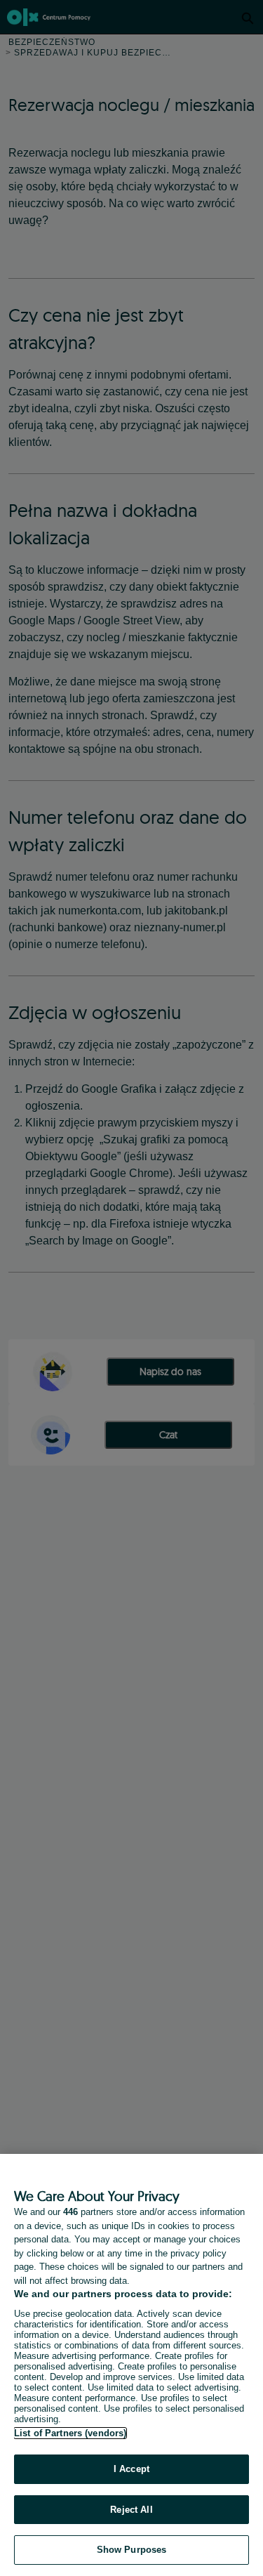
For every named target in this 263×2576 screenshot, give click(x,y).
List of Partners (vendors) (70, 2433)
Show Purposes (132, 2550)
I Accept (131, 2469)
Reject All (131, 2510)
